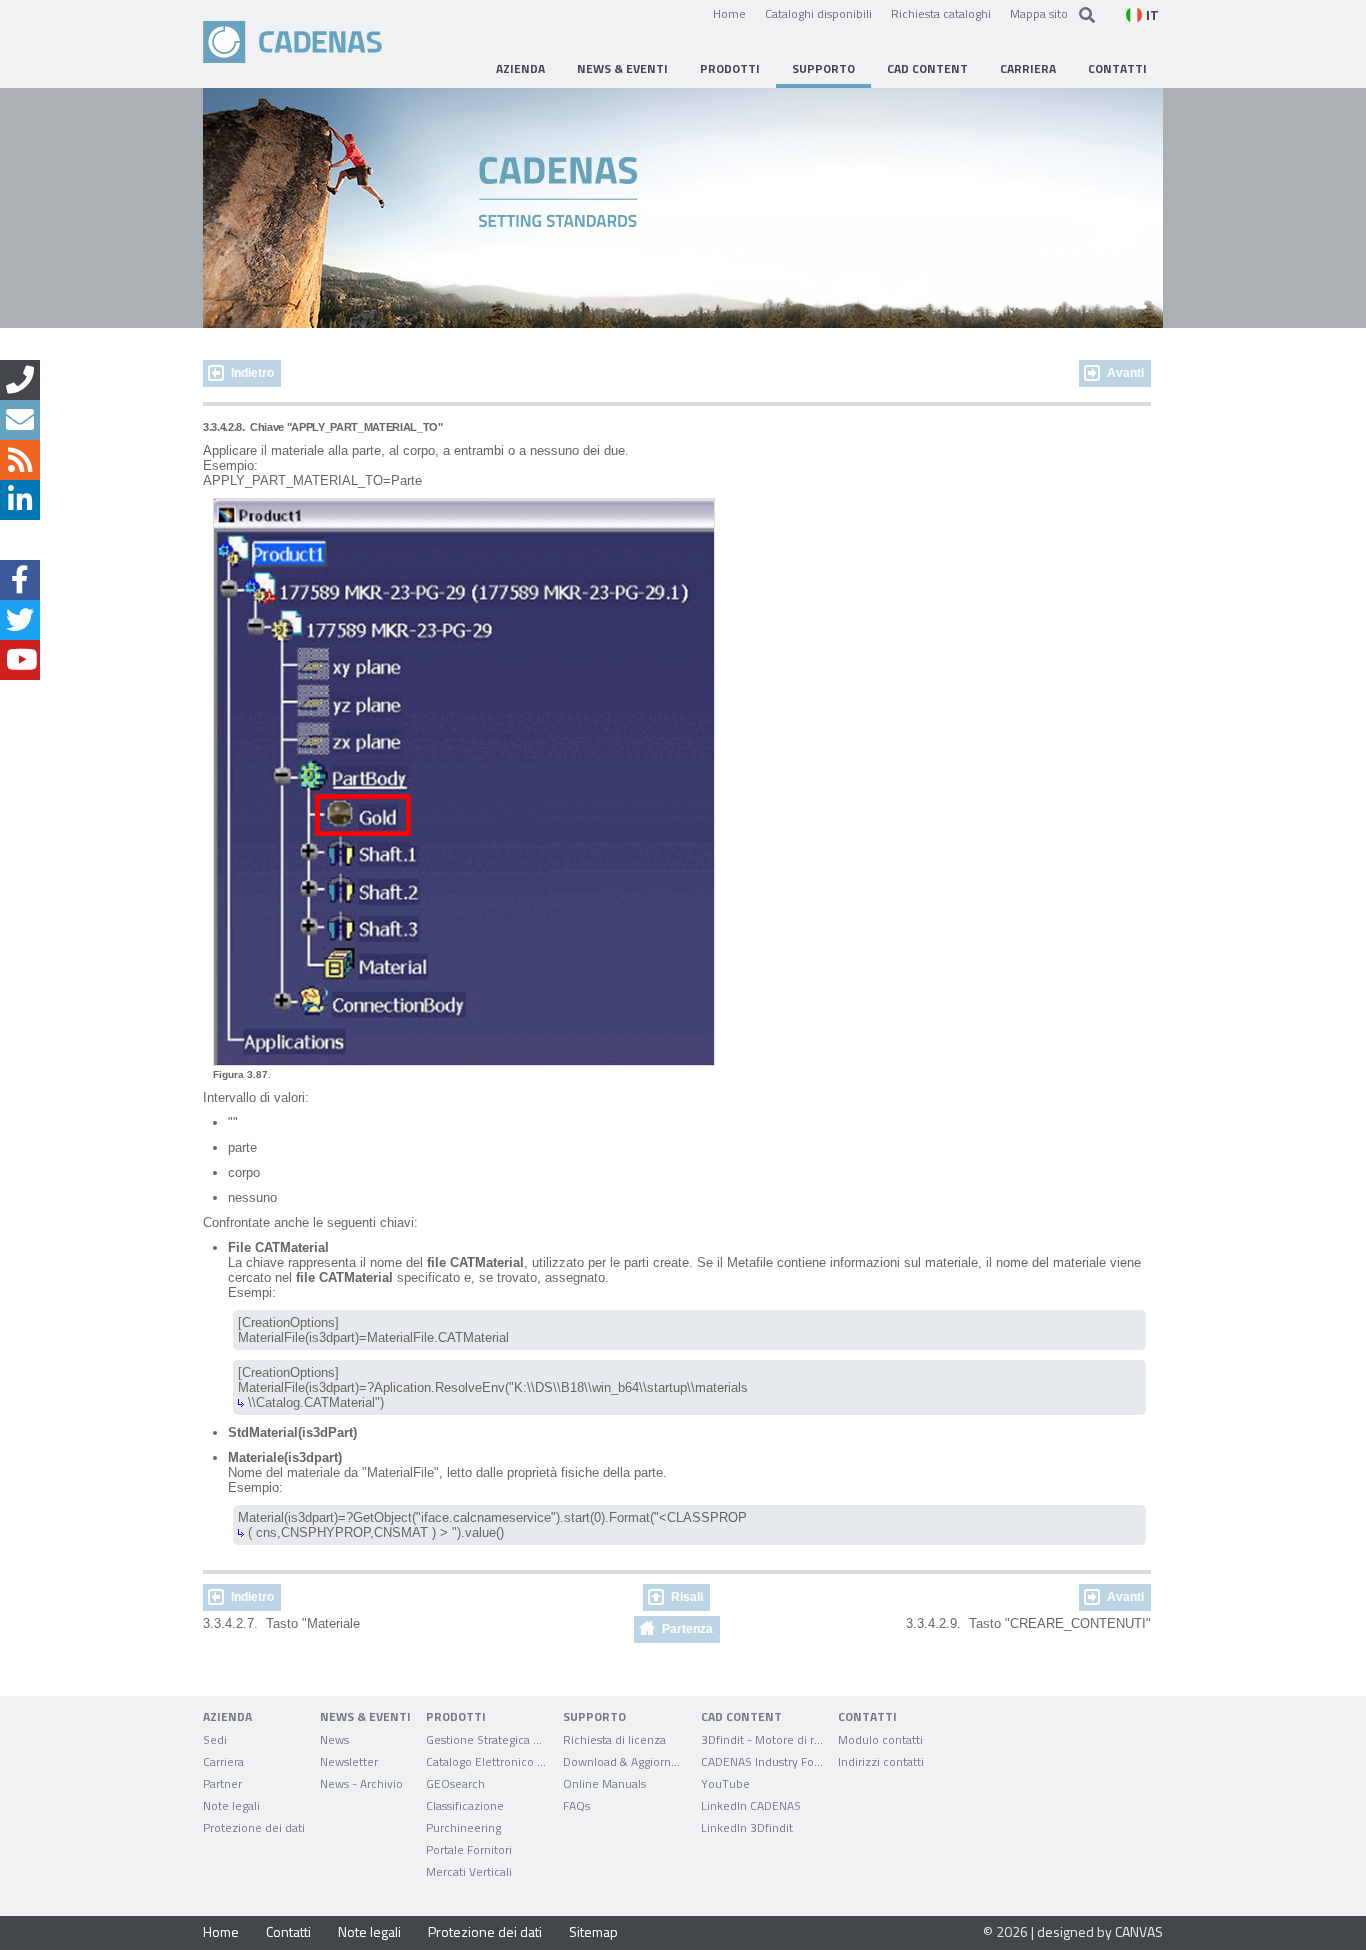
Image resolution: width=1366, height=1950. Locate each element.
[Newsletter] (20, 420)
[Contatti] (20, 380)
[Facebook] (20, 580)
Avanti (1125, 373)
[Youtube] (20, 660)
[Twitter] (20, 620)
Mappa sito (1039, 13)
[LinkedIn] (20, 500)
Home (729, 13)
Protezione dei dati (485, 1931)
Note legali (369, 1931)
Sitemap (593, 1931)
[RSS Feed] (20, 460)
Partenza (687, 1629)
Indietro (252, 373)
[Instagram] (20, 540)
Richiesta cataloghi (941, 13)
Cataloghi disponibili (818, 13)
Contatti (288, 1931)
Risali (687, 1597)
